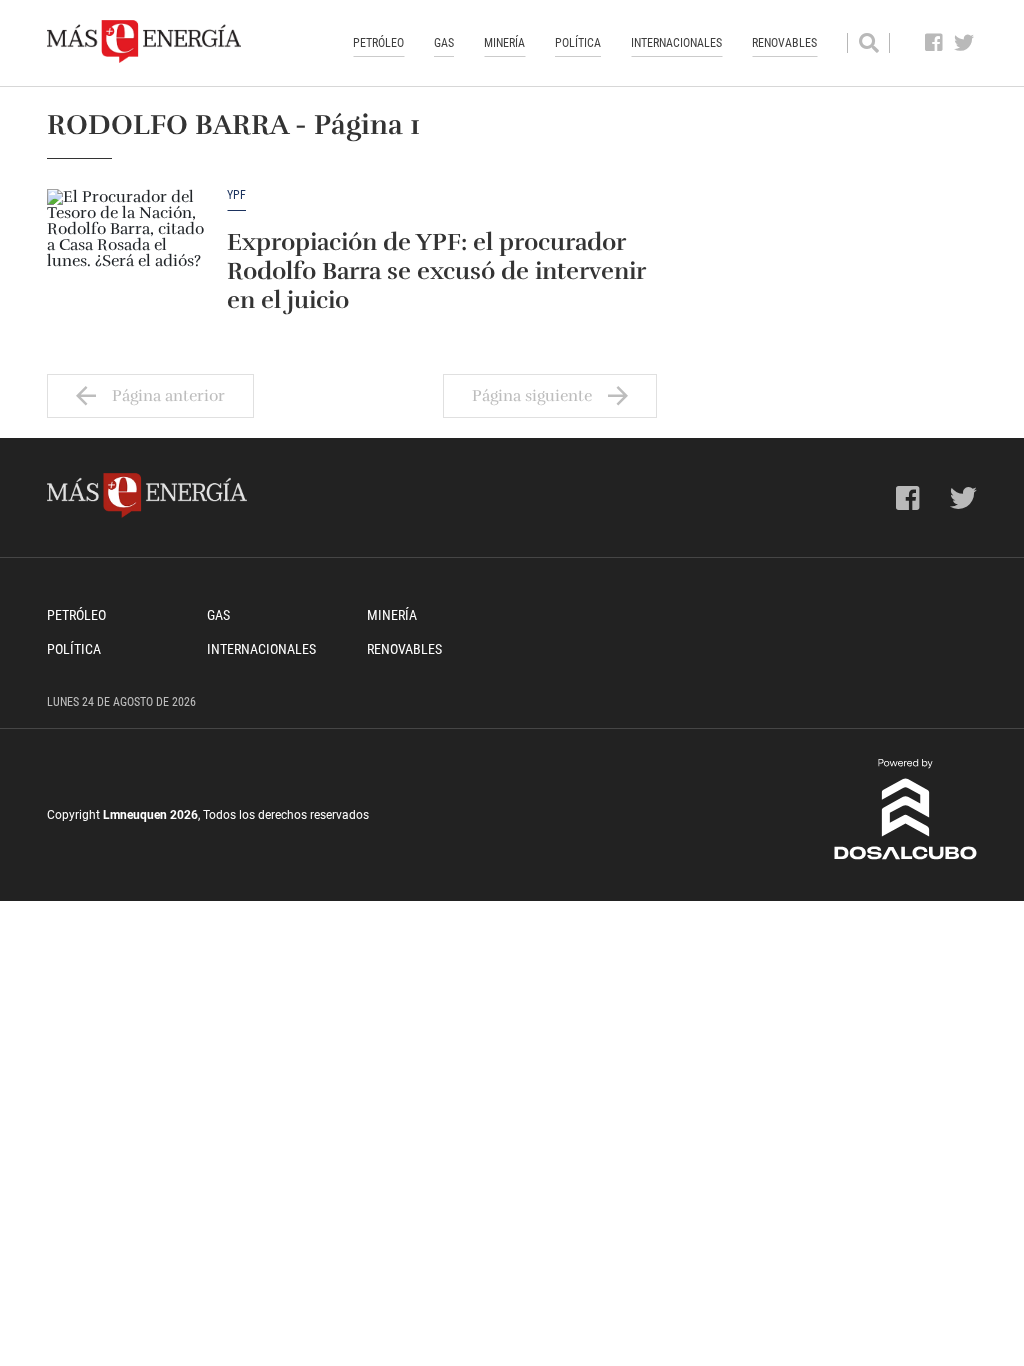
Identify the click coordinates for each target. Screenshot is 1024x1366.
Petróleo (378, 43)
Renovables (784, 43)
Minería (504, 43)
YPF (236, 195)
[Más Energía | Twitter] (964, 43)
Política (578, 43)
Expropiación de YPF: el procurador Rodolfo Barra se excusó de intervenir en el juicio (436, 271)
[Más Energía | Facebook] (934, 43)
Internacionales (676, 43)
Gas (444, 43)
